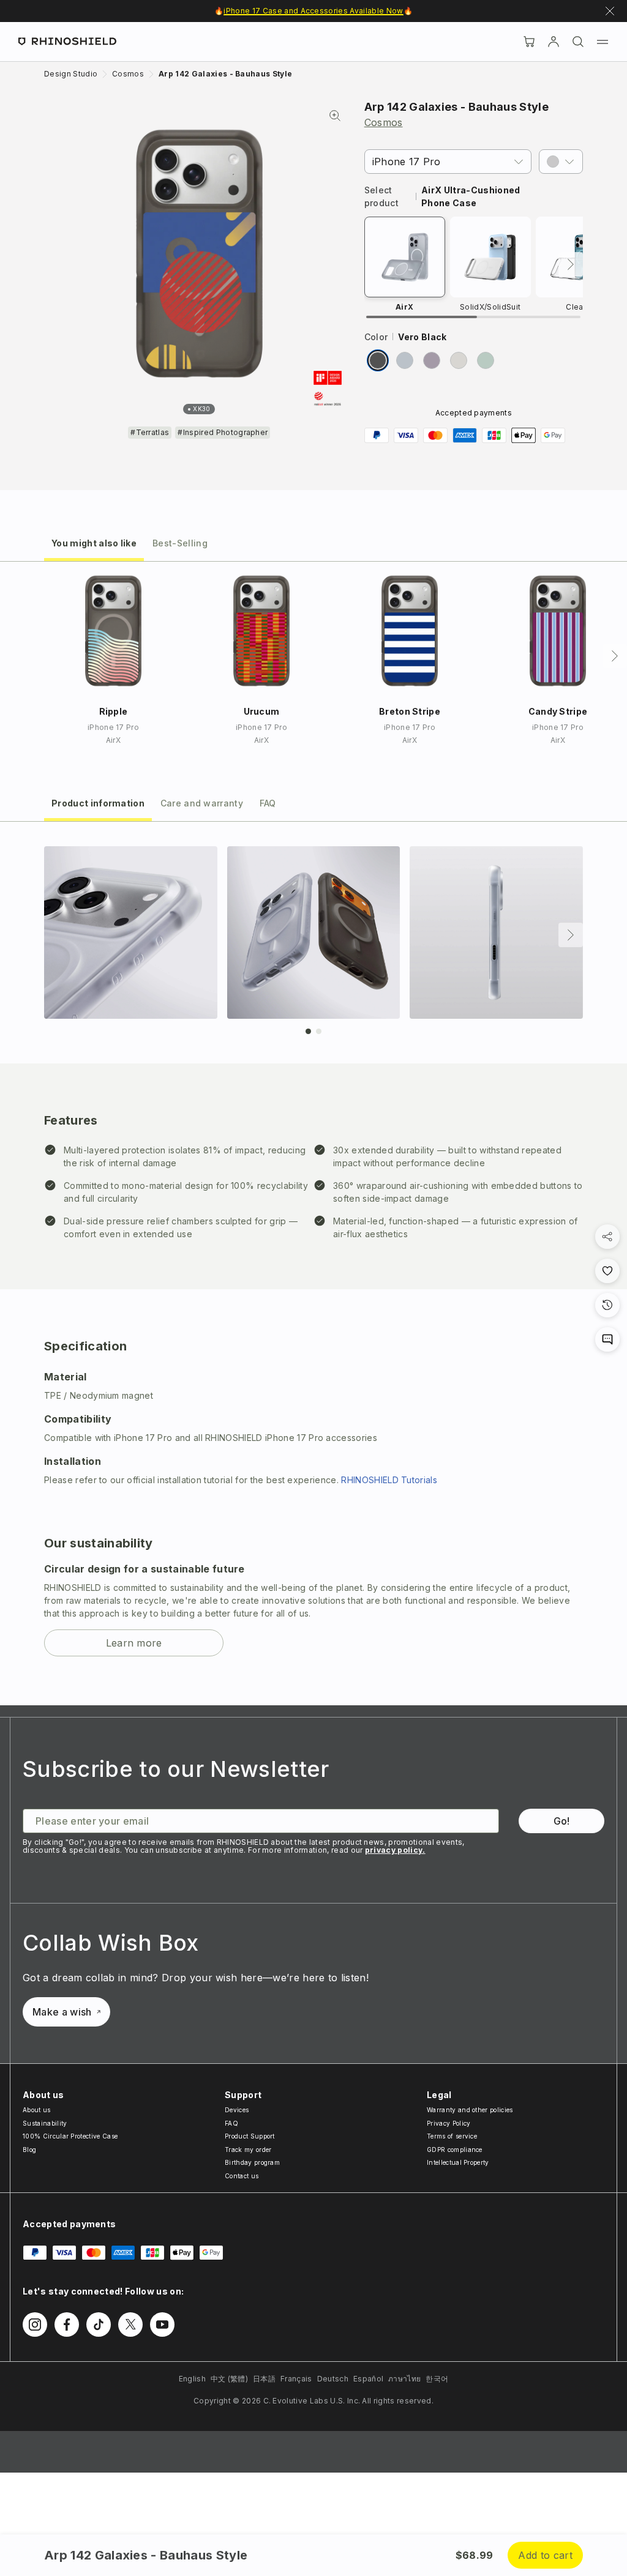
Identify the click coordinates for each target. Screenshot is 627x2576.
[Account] (554, 42)
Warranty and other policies (470, 2110)
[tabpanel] (313, 1264)
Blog (29, 2150)
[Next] (571, 264)
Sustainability (45, 2123)
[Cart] (529, 42)
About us (37, 2110)
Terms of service (452, 2136)
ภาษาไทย (404, 2379)
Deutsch (333, 2379)
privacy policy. (395, 1850)
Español (368, 2379)
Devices (237, 2110)
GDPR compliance (455, 2150)
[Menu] (603, 42)
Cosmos (384, 122)
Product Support (250, 2136)
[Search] (578, 42)
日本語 (264, 2379)
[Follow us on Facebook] (67, 2325)
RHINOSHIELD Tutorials (389, 1480)
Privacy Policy (449, 2123)
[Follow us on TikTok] (99, 2325)
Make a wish (62, 2012)
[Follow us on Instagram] (35, 2325)
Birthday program (252, 2162)
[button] (561, 162)
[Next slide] (571, 935)
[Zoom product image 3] (496, 933)
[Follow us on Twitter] (130, 2325)
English (192, 2379)
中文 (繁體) (229, 2379)
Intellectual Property (458, 2162)
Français (296, 2379)
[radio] (378, 360)
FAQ (231, 2123)
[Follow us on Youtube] (162, 2325)
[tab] (94, 542)
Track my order (248, 2150)
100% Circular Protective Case (70, 2136)
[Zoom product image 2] (314, 933)
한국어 (437, 2379)
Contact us (242, 2176)
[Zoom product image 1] (131, 933)
